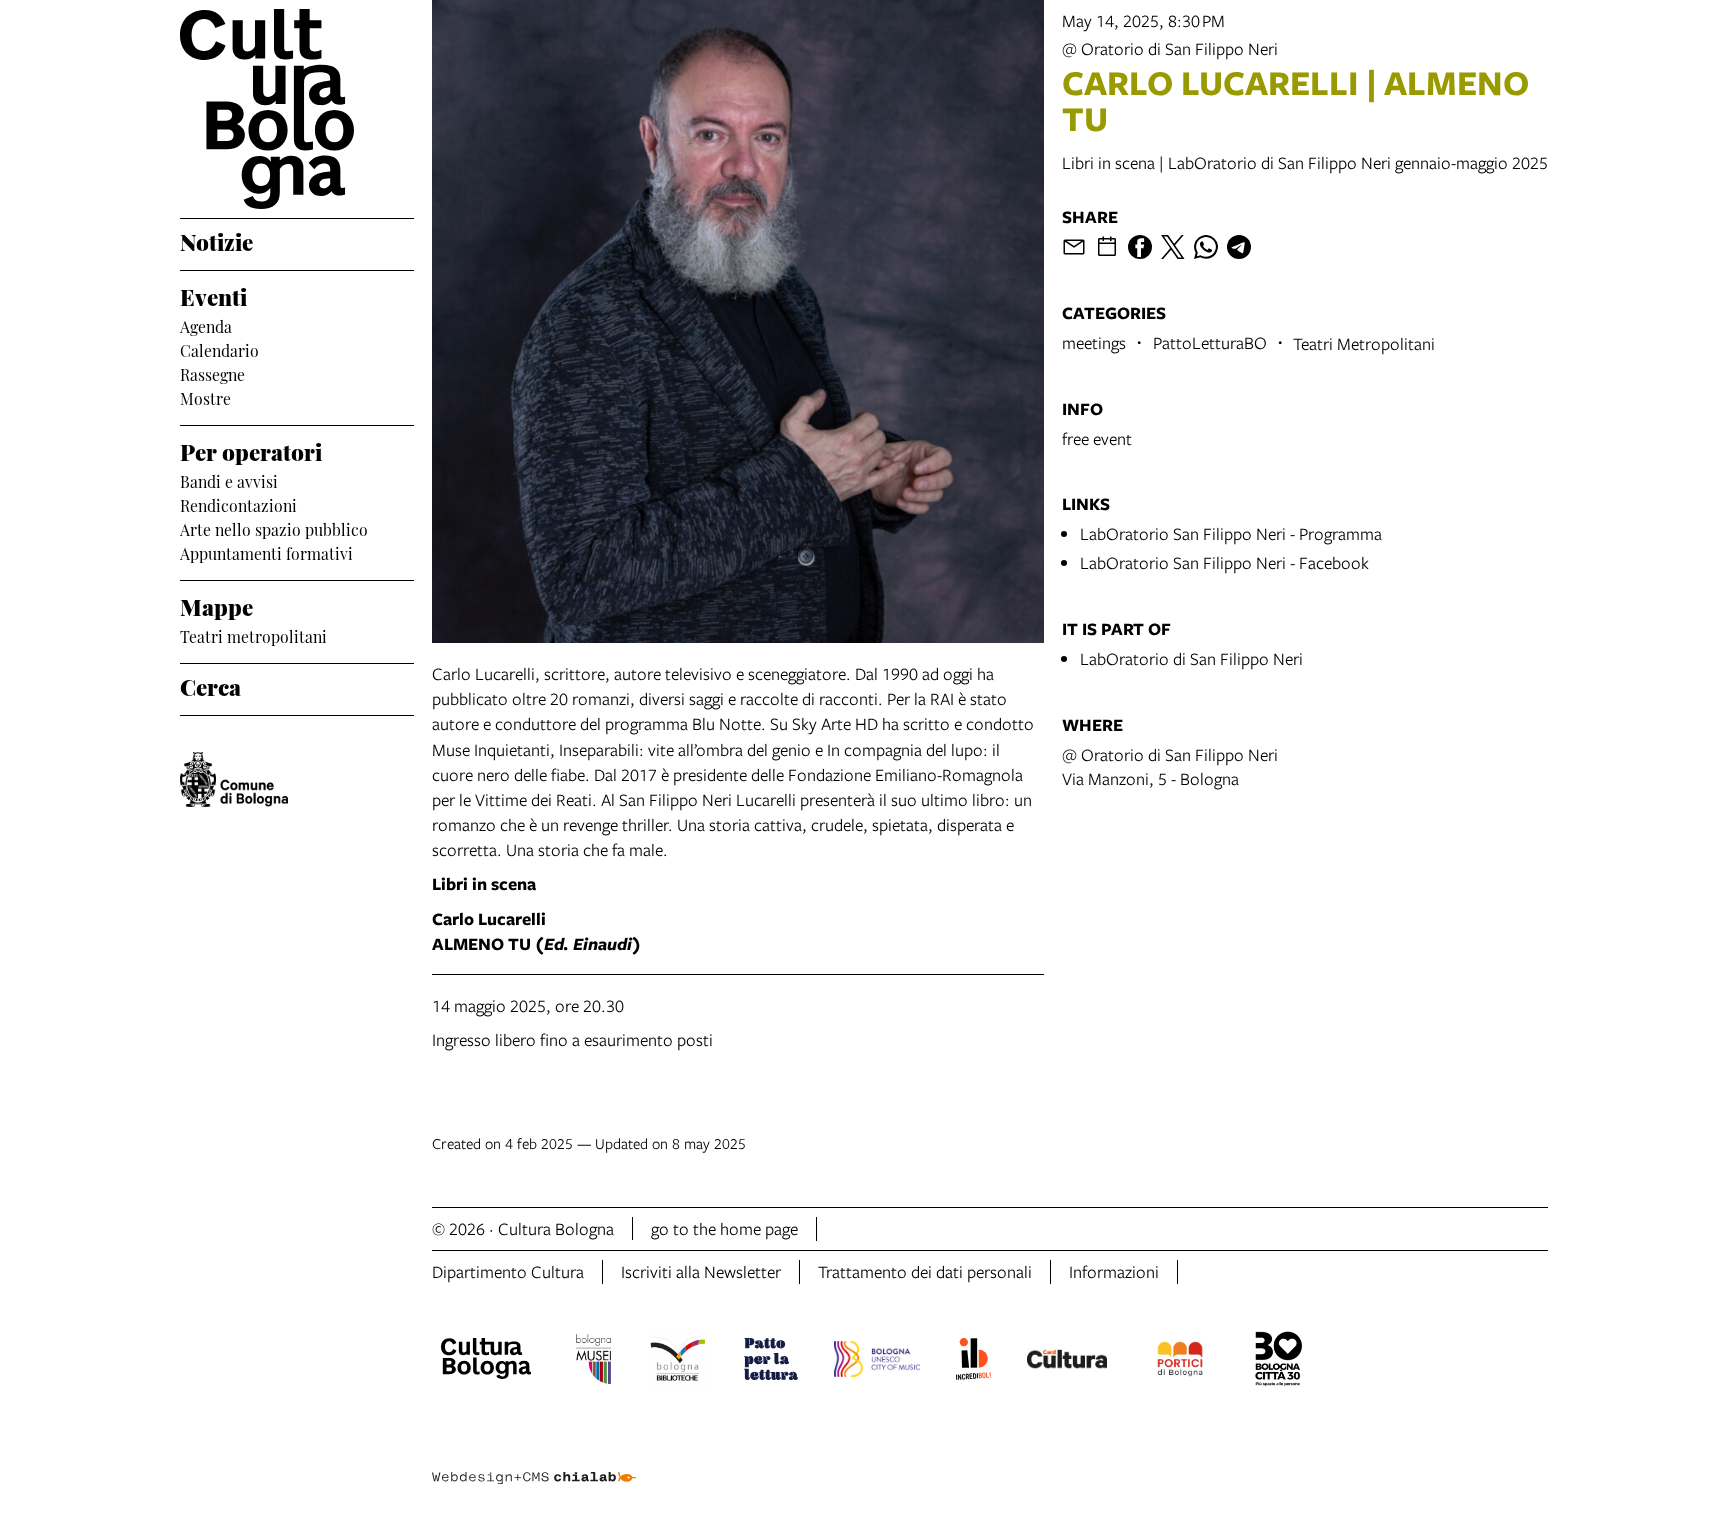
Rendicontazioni (238, 504)
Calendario (219, 349)
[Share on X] (1173, 247)
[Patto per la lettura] (771, 1362)
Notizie (216, 240)
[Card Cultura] (1067, 1362)
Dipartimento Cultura (508, 1271)
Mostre (205, 397)
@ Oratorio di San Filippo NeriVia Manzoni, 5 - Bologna (1170, 766)
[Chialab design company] (534, 1460)
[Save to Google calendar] (1107, 247)
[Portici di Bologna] (1180, 1362)
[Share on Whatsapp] (1206, 247)
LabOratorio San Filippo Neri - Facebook (1224, 562)
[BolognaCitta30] (1279, 1362)
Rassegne (212, 373)
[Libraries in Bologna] (677, 1362)
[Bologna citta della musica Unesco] (877, 1362)
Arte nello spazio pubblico (274, 528)
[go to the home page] (297, 109)
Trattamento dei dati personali (925, 1271)
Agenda (206, 325)
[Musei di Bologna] (593, 1362)
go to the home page (724, 1228)
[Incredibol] (973, 1362)
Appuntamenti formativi (266, 552)
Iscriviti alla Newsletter (701, 1271)
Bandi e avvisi (229, 480)
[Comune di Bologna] (234, 779)
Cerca (210, 685)
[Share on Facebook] (1140, 247)
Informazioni (1114, 1271)
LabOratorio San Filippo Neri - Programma (1231, 533)
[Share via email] (1074, 247)
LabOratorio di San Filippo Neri (1191, 658)
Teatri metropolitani (253, 635)
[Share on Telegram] (1239, 247)
